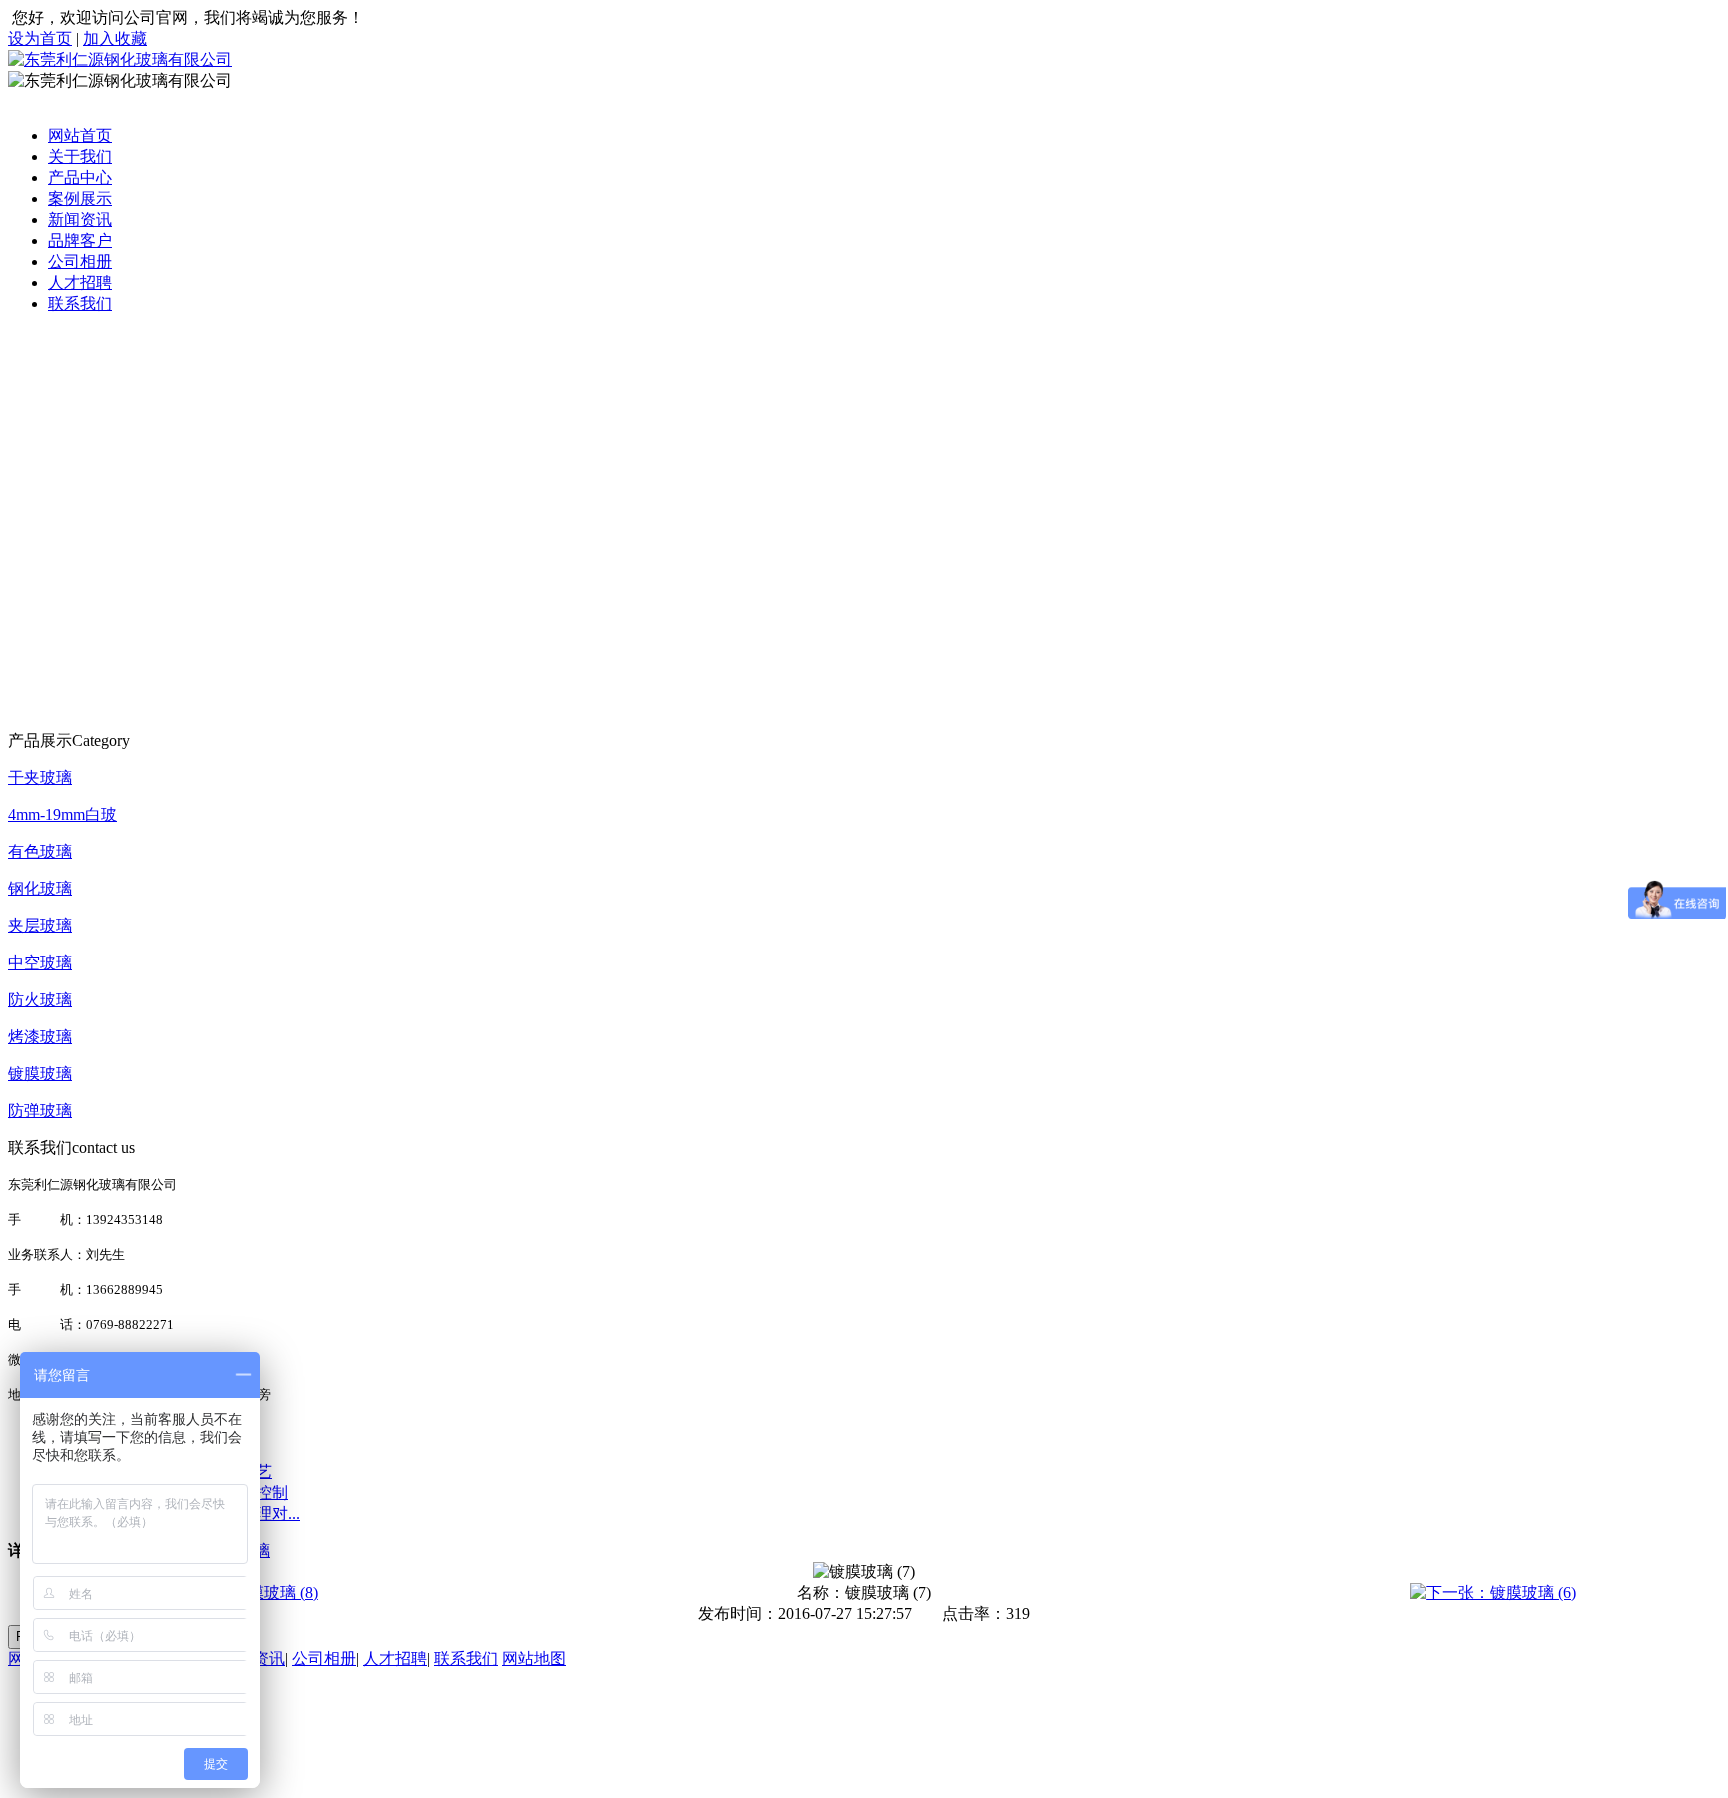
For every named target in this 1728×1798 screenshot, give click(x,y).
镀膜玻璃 (40, 1073)
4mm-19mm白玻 (62, 814)
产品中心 (80, 177)
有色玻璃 (40, 851)
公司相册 (80, 261)
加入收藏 (115, 38)
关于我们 (80, 156)
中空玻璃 (40, 962)
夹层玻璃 (40, 925)
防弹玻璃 (40, 1110)
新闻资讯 (80, 219)
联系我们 (80, 303)
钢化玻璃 (40, 888)
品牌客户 (80, 240)
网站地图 (534, 1658)
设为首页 (40, 38)
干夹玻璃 (40, 777)
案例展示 (80, 198)
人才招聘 (80, 282)
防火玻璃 (40, 999)
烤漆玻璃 (40, 1036)
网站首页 (80, 135)
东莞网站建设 (333, 1726)
